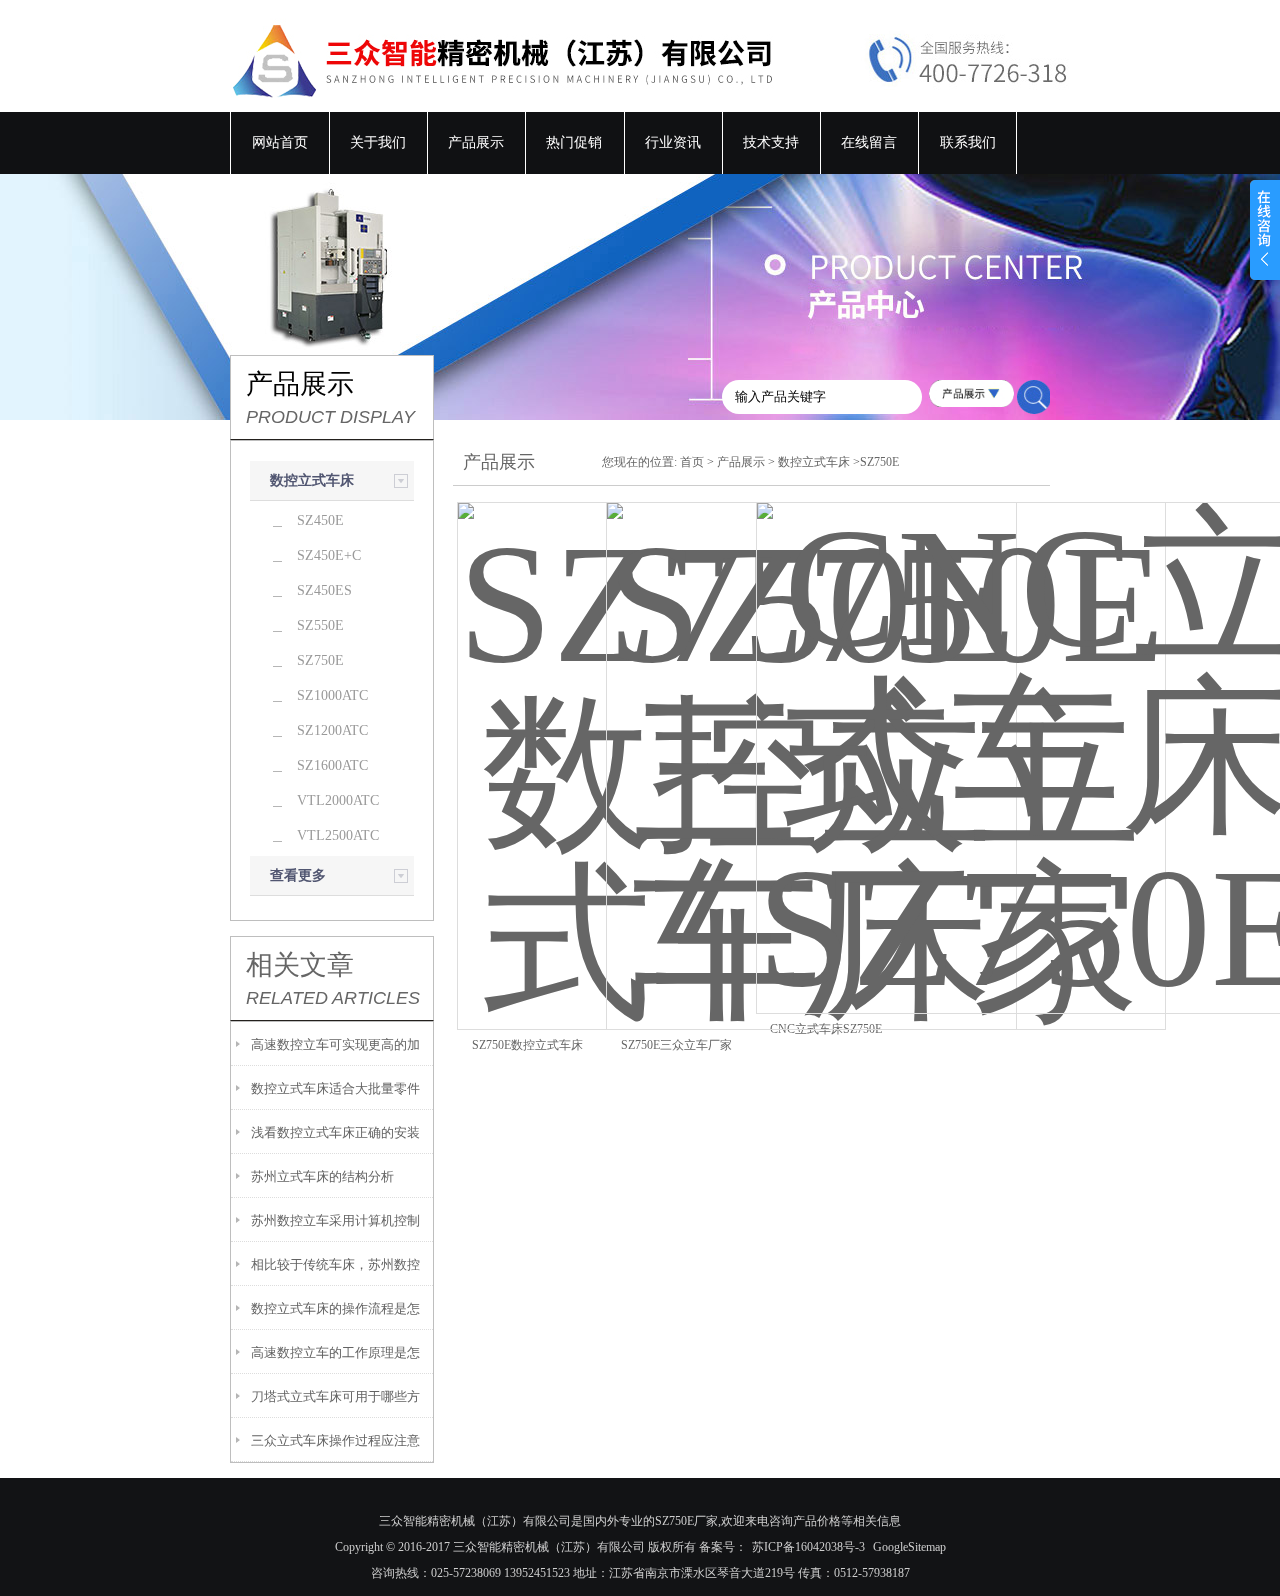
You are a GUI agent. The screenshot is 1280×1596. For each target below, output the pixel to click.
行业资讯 (673, 142)
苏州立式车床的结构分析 (322, 1176)
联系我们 (968, 142)
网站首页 (280, 142)
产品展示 (476, 142)
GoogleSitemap (909, 1547)
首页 (692, 462)
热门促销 (574, 142)
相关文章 (300, 965)
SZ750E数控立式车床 (527, 1045)
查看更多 (298, 875)
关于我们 (378, 142)
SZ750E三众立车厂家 (676, 1045)
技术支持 (771, 142)
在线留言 (869, 142)
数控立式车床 (312, 480)
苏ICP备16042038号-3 (808, 1547)
